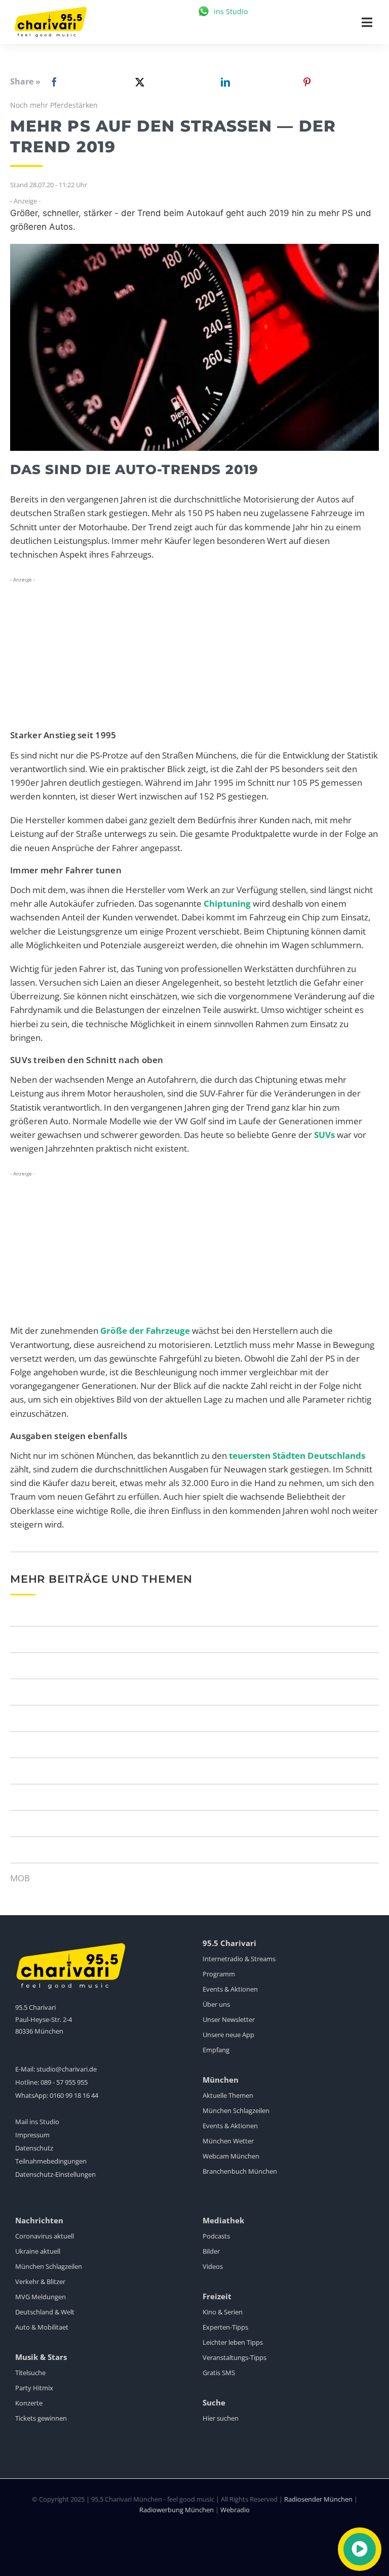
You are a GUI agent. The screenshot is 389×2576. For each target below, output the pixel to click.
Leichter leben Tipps (233, 2342)
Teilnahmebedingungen (51, 2161)
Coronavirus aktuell (45, 2236)
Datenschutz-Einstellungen (55, 2174)
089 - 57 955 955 (64, 2082)
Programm (219, 1974)
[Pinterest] (307, 82)
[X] (138, 82)
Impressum (32, 2135)
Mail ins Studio (37, 2122)
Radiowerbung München (177, 2510)
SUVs (324, 1135)
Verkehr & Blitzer (40, 2282)
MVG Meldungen (41, 2297)
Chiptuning (227, 903)
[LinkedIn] (223, 82)
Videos (213, 2266)
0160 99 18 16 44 (74, 2095)
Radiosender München (318, 2499)
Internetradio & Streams (239, 1959)
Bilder (211, 2251)
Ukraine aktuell (38, 2251)
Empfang (216, 2050)
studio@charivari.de (67, 2069)
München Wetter (228, 2141)
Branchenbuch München (240, 2171)
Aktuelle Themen (228, 2095)
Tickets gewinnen (41, 2418)
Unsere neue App (228, 2035)
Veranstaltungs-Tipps (235, 2357)
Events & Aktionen (230, 1989)
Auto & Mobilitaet (42, 2327)
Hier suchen (221, 2418)
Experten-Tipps (225, 2327)
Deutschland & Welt (45, 2312)
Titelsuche (30, 2373)
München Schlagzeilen (236, 2110)
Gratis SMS (219, 2373)
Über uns (216, 2004)
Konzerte (29, 2403)
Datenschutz (34, 2148)
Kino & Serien (223, 2312)
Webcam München (231, 2156)
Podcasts (216, 2236)
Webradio (235, 2510)
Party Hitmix (34, 2388)
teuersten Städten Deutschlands (297, 1455)
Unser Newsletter (229, 2019)
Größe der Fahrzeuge (145, 1331)
